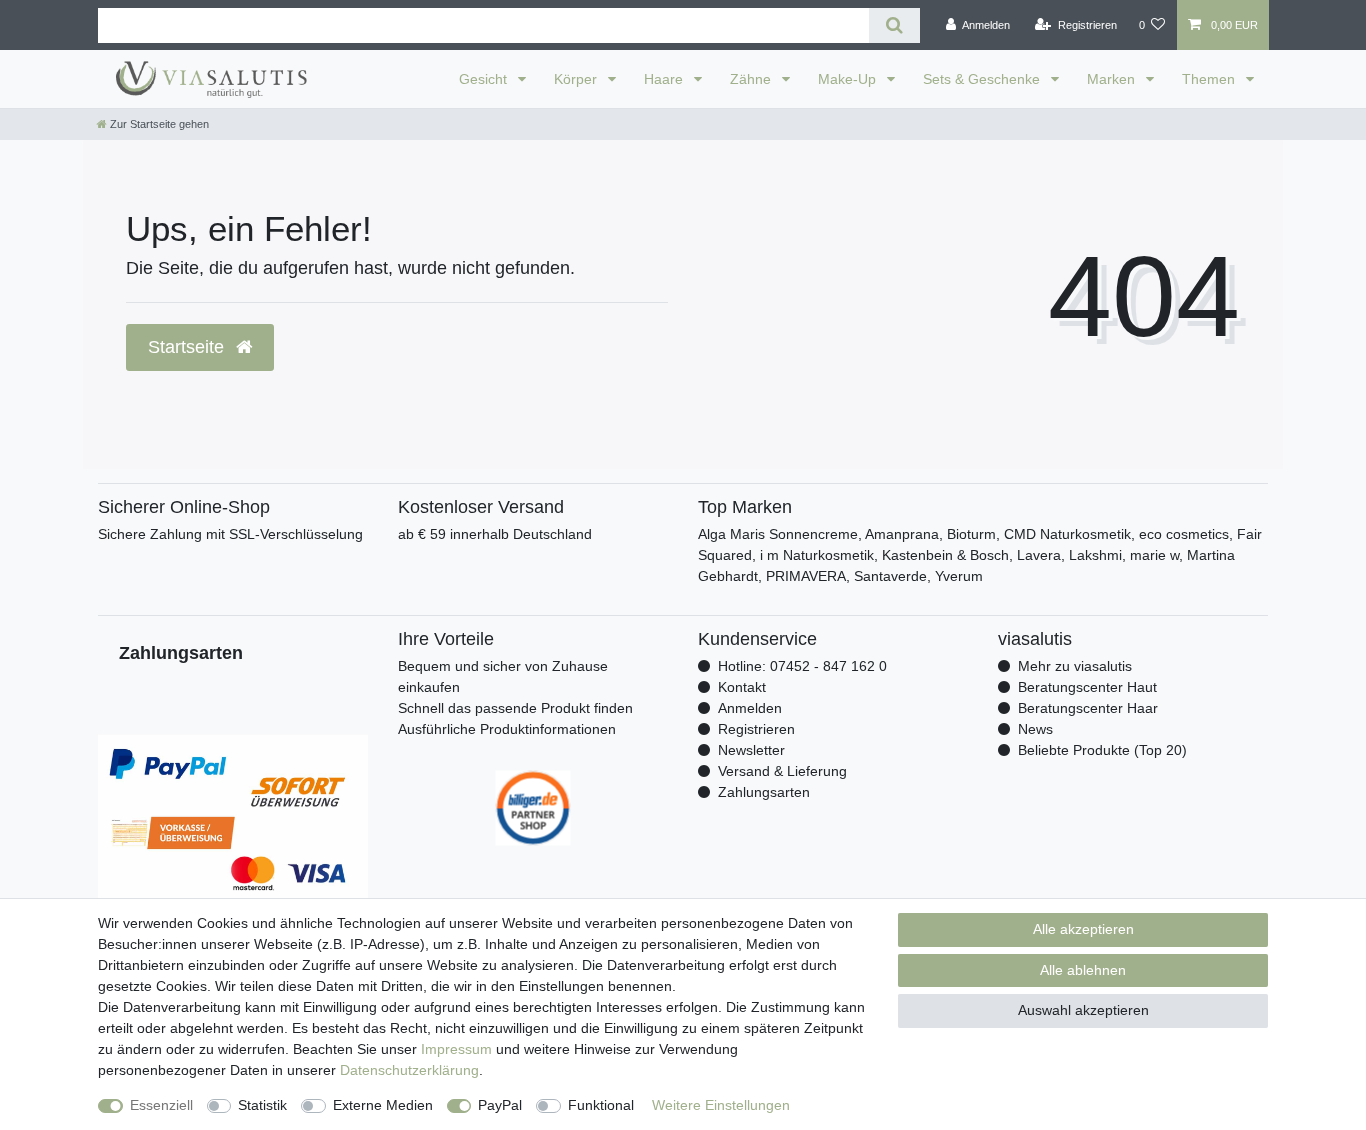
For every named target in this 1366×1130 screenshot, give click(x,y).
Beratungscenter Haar (1088, 708)
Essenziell (161, 1105)
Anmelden (750, 708)
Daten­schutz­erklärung (409, 1070)
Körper (577, 79)
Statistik (262, 1105)
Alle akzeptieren (1083, 929)
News (1035, 729)
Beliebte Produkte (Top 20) (1102, 750)
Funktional (601, 1105)
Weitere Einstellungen (721, 1105)
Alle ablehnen (1083, 970)
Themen (1210, 79)
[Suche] (894, 25)
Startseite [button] (188, 347)
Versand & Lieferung (782, 771)
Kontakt (742, 687)
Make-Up (849, 79)
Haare (665, 79)
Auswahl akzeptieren (1083, 1010)
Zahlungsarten (764, 792)
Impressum (456, 1049)
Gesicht (485, 79)
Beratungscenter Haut (1087, 687)
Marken (1113, 79)
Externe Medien (383, 1105)
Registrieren (756, 729)
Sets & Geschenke (983, 79)
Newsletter (751, 750)
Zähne (752, 79)
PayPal (500, 1105)
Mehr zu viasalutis (1075, 666)
